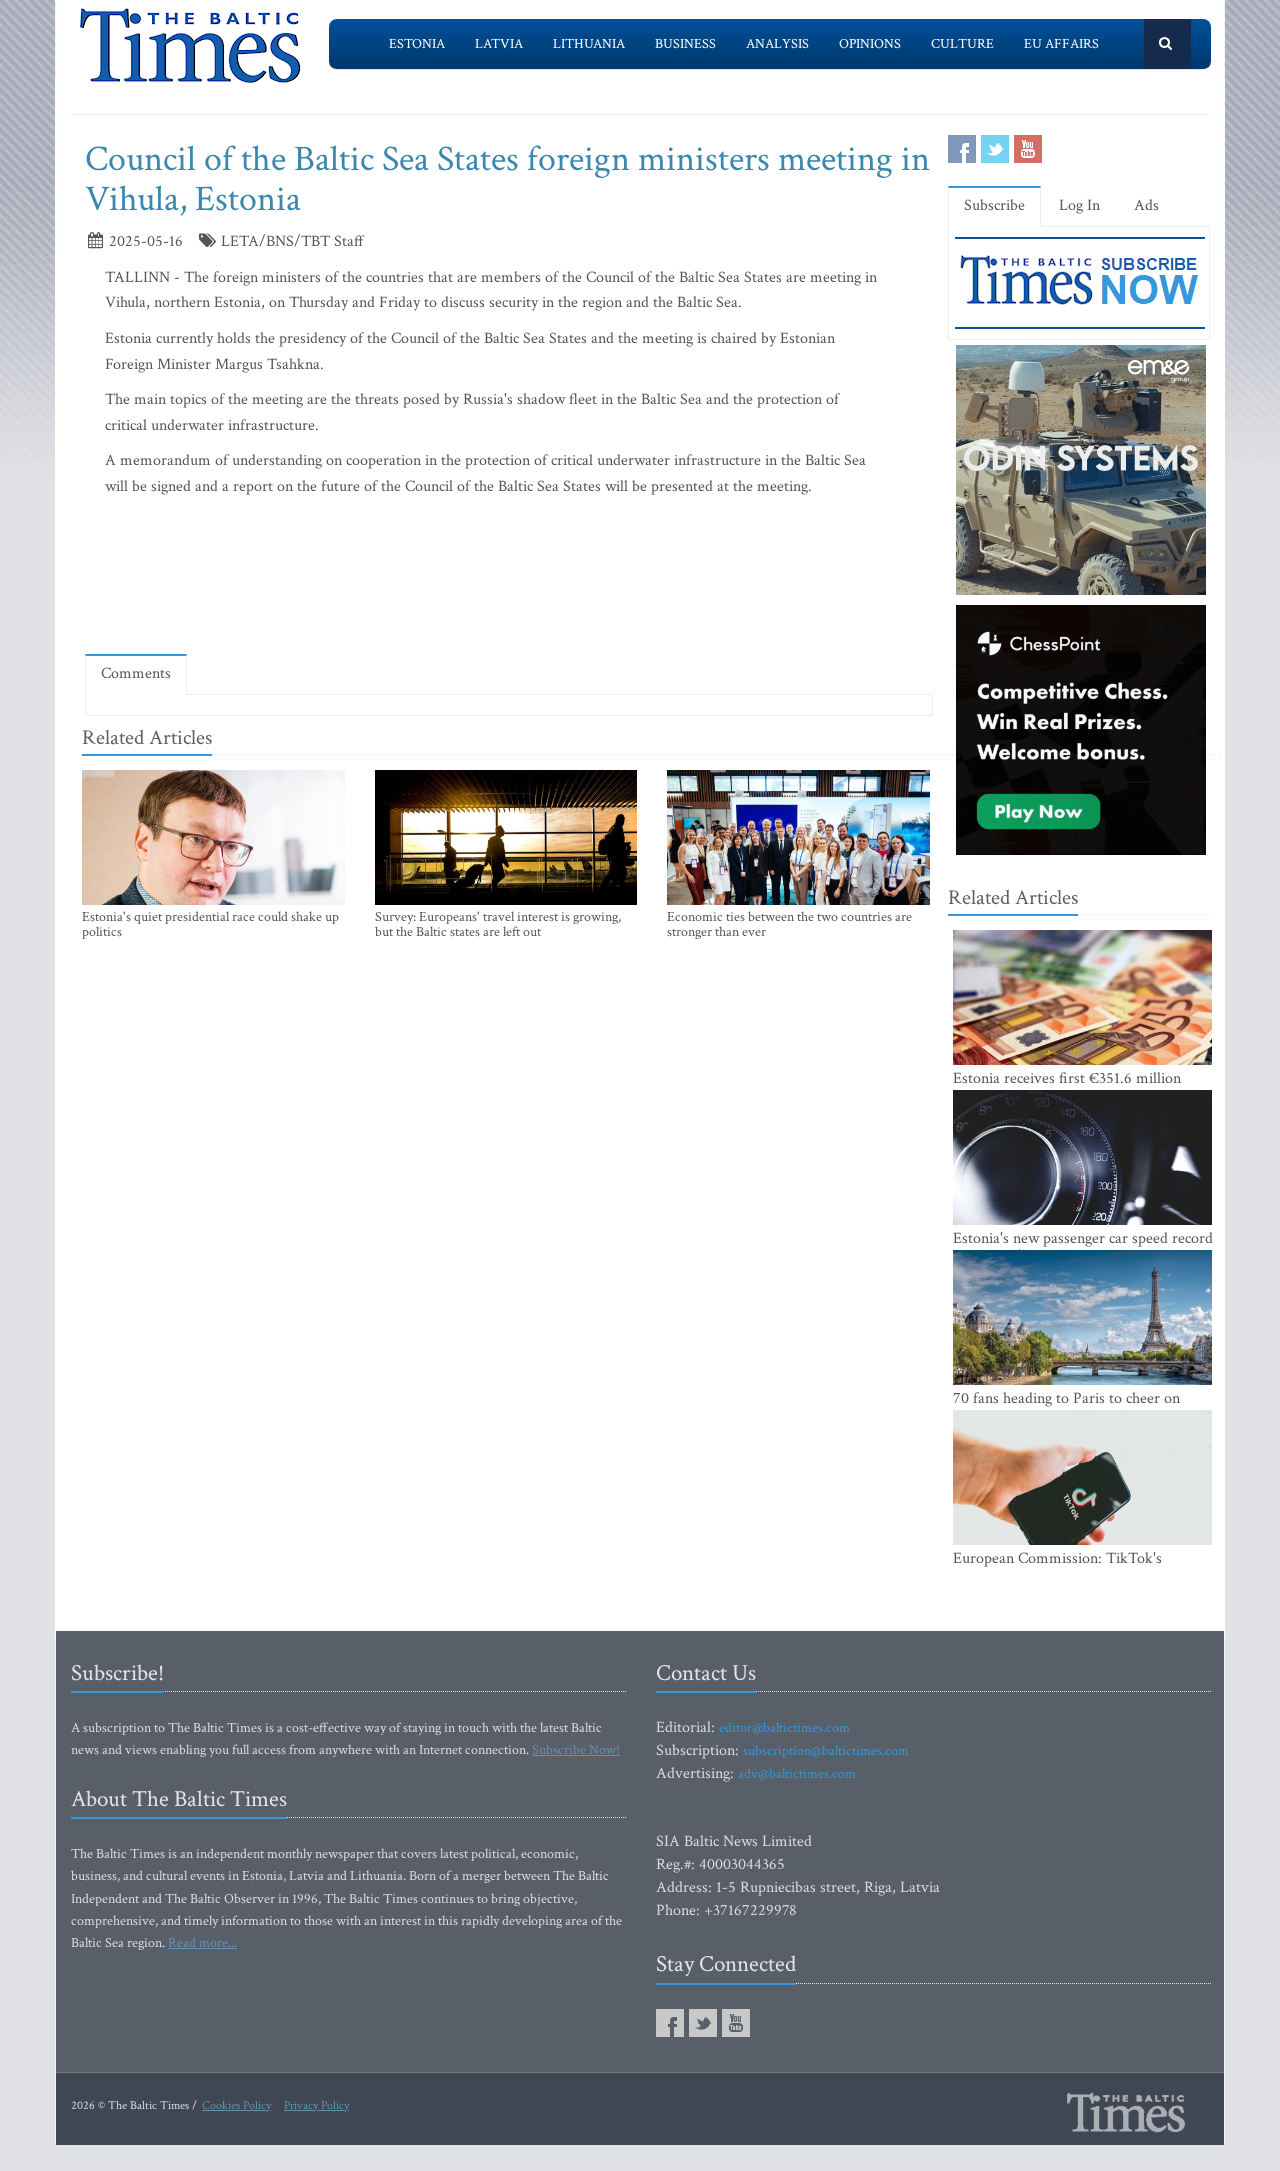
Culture (962, 44)
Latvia (499, 44)
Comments (136, 673)
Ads (1146, 205)
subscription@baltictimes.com (826, 1751)
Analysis (777, 44)
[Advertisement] (509, 580)
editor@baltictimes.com (784, 1728)
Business (685, 44)
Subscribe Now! (576, 1750)
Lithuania (589, 44)
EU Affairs (1061, 44)
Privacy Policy (316, 2105)
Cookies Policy (236, 2105)
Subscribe (994, 205)
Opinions (870, 44)
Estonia (417, 44)
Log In (1079, 205)
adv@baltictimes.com (797, 1774)
